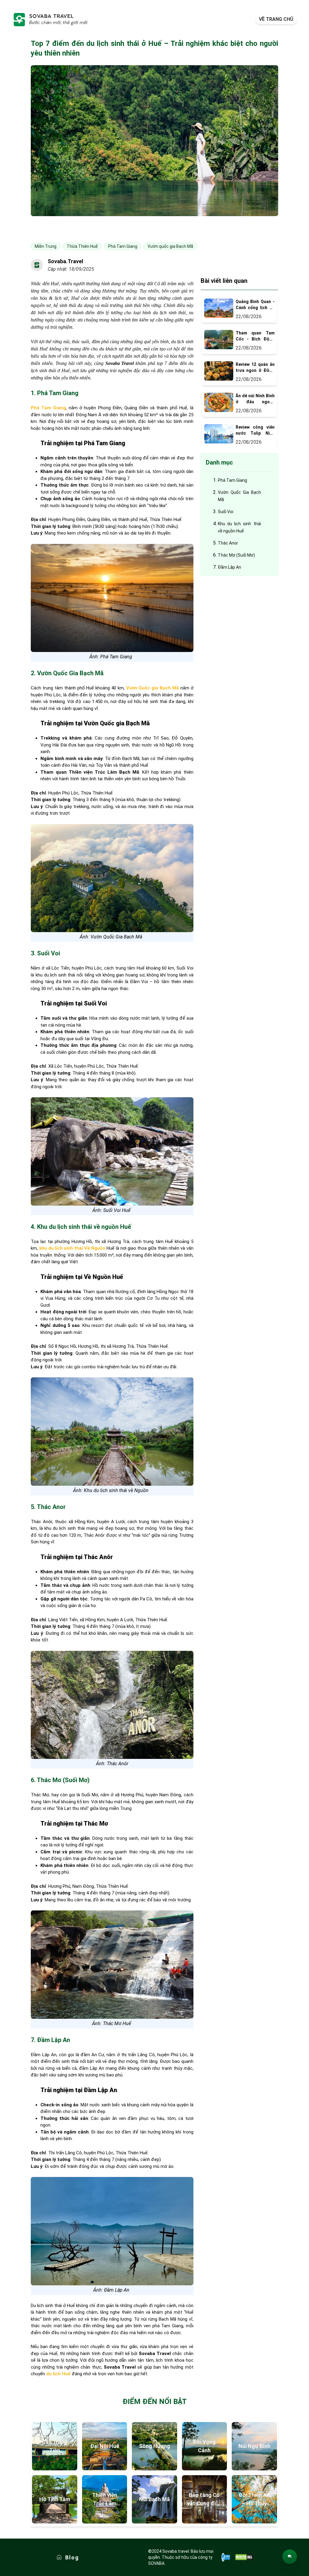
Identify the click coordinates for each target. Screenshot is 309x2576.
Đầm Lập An (229, 567)
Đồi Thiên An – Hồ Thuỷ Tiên (254, 2500)
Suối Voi (226, 512)
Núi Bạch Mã (154, 2499)
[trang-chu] (50, 19)
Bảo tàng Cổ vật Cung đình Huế (204, 2500)
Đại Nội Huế (105, 2446)
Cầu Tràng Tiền (55, 2446)
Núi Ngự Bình (254, 2446)
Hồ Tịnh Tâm (55, 2499)
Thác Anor (228, 543)
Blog (72, 2557)
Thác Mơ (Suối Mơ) (236, 555)
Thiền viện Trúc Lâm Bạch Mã (105, 2500)
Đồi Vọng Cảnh (204, 2446)
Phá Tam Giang (233, 480)
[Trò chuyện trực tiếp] (290, 2557)
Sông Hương (155, 2446)
